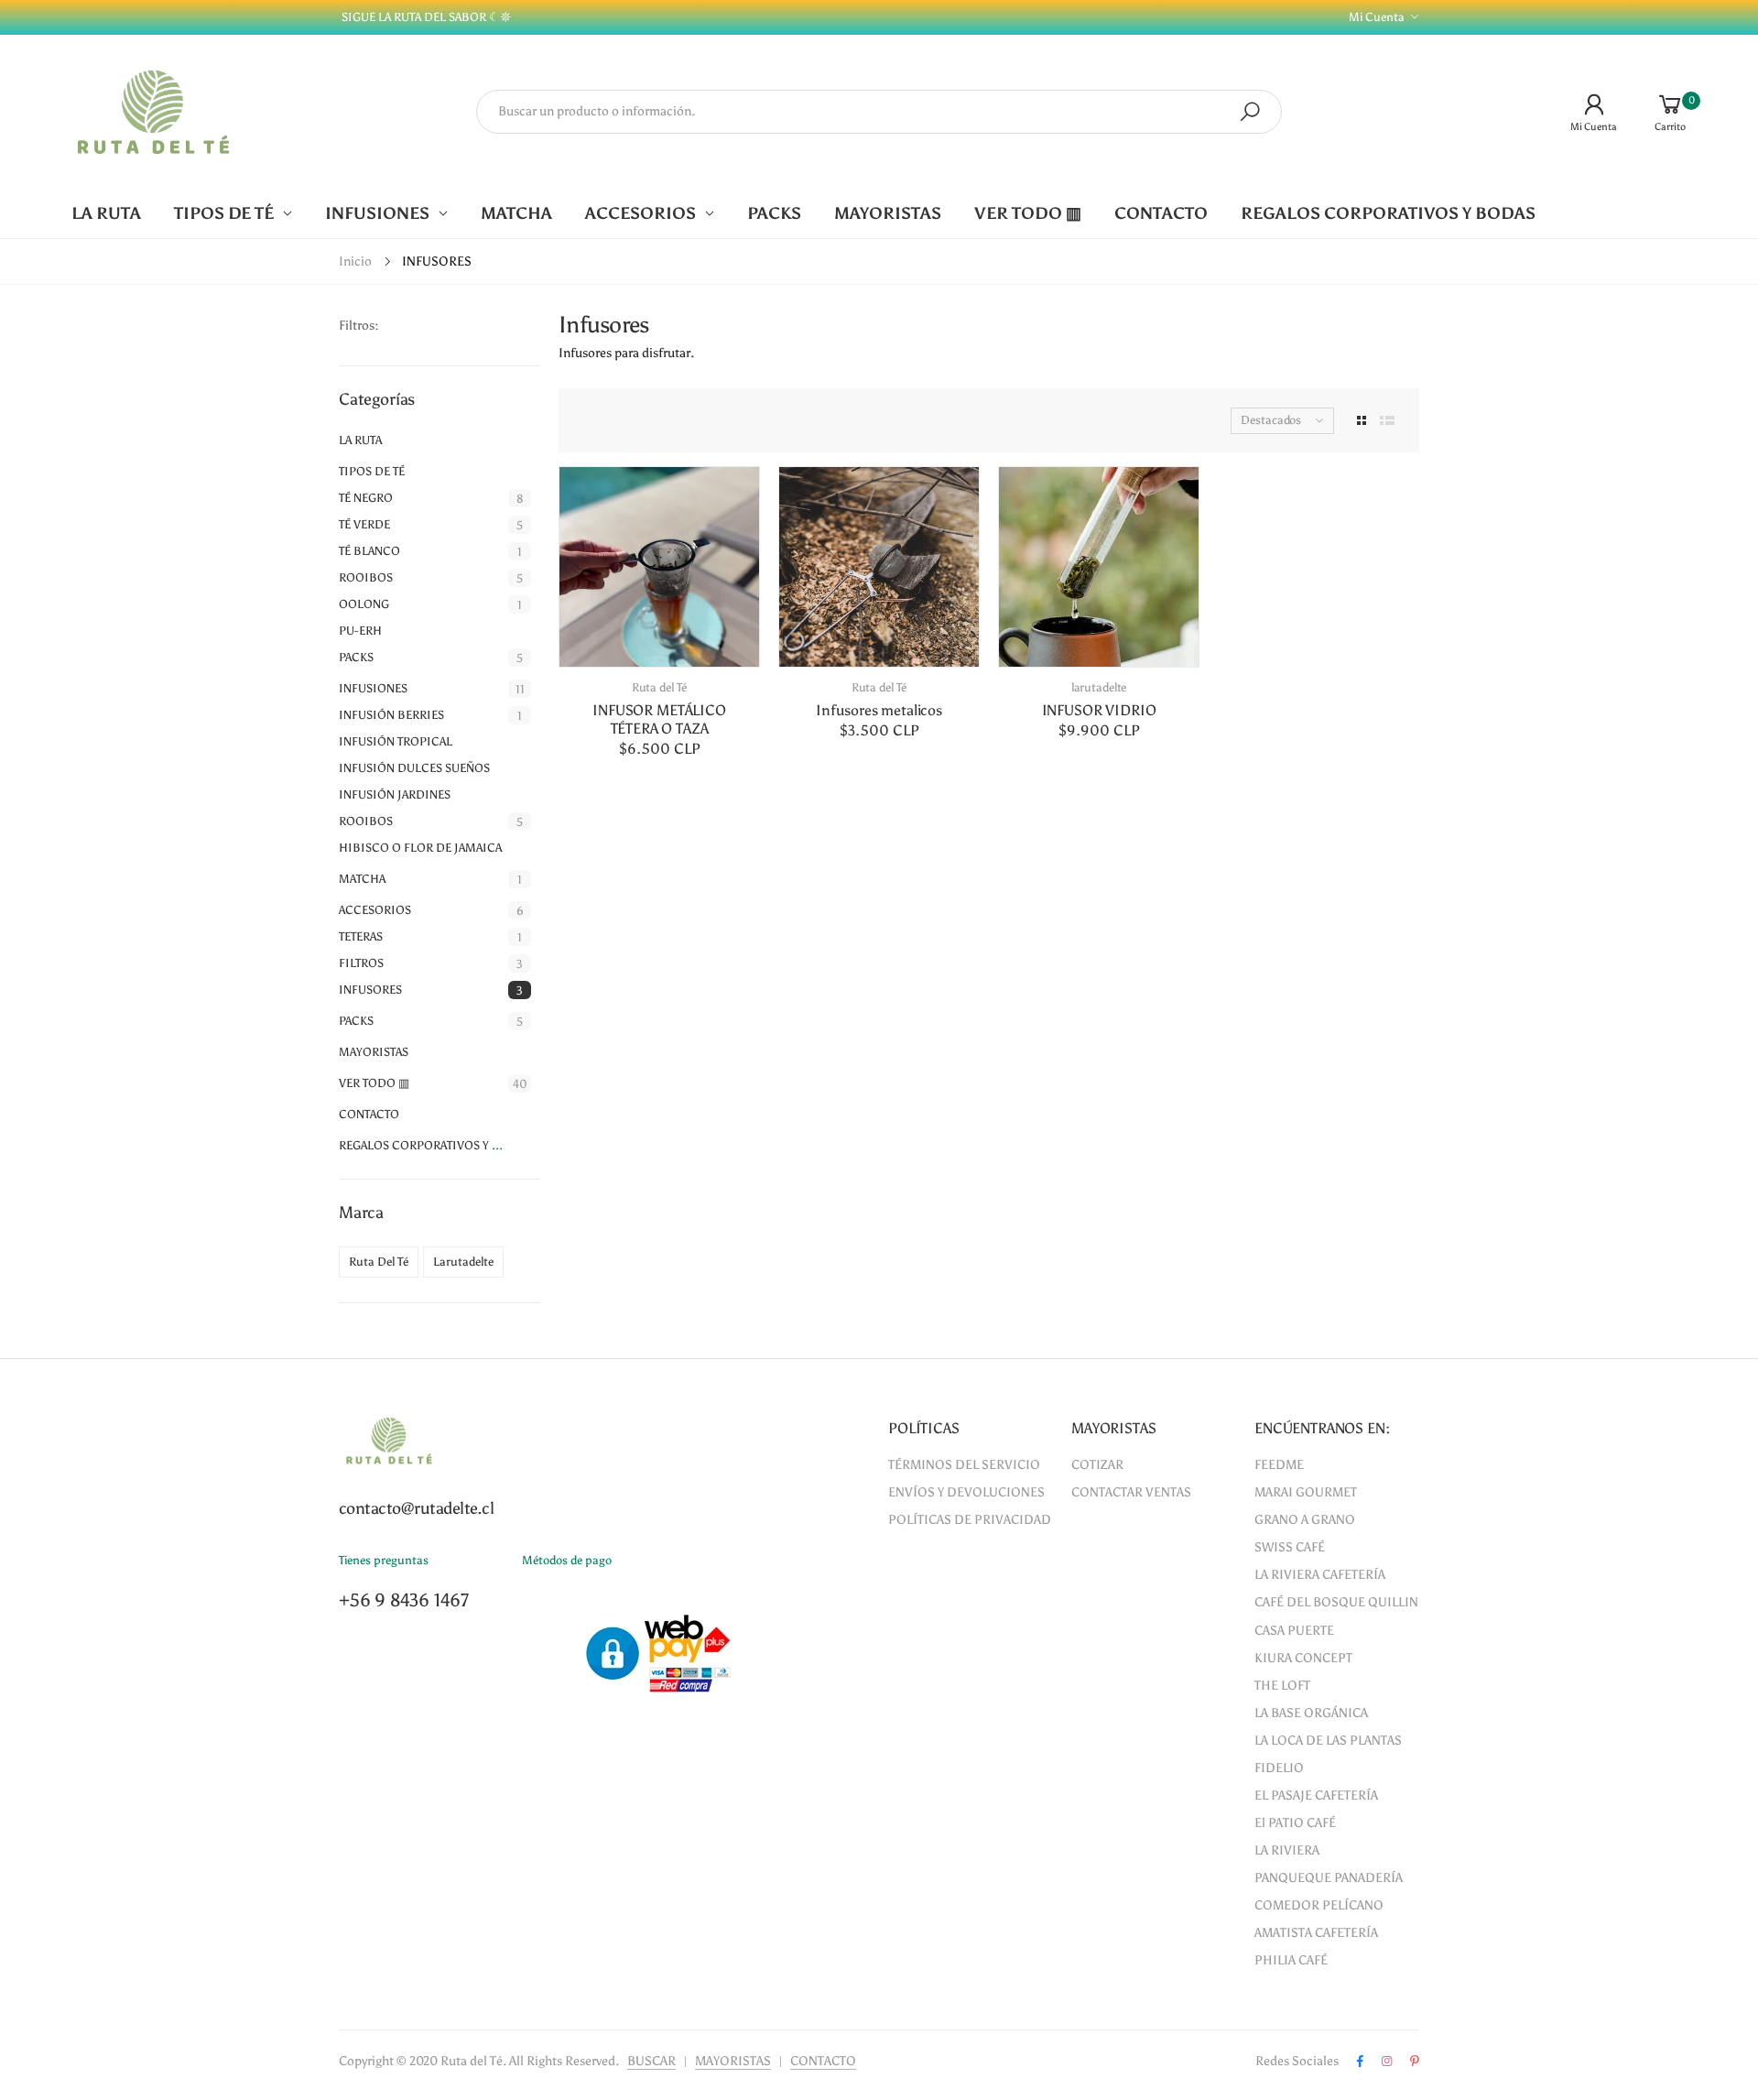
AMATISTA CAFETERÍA (1316, 1933)
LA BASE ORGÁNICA (1311, 1713)
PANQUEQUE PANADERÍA (1329, 1878)
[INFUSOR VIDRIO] (1099, 567)
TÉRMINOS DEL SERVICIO (964, 1465)
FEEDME (1279, 1465)
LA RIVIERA (1287, 1850)
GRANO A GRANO (1305, 1520)
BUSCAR (651, 2061)
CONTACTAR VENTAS (1131, 1492)
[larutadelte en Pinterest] (1415, 2062)
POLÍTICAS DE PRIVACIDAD (970, 1520)
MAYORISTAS (733, 2061)
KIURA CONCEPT (1303, 1658)
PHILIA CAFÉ (1291, 1960)
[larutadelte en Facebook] (1360, 2062)
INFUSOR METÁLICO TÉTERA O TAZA (659, 719)
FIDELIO (1279, 1768)
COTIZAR (1097, 1465)
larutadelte (1099, 687)
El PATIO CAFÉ (1295, 1823)
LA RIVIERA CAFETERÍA (1320, 1575)
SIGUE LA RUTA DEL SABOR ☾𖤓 (425, 17)
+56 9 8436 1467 (404, 1600)
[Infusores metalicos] (879, 567)
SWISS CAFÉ (1290, 1547)
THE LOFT (1282, 1686)
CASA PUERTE (1294, 1631)
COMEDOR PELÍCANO (1319, 1905)
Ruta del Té (660, 687)
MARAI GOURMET (1306, 1492)
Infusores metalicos (879, 710)
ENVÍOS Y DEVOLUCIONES (966, 1492)
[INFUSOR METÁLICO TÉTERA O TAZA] (659, 567)
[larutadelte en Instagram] (1387, 2062)
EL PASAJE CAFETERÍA (1316, 1795)
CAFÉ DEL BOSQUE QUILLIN (1336, 1602)
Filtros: (359, 326)
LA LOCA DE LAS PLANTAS (1328, 1741)
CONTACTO (823, 2061)
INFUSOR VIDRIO (1099, 710)
